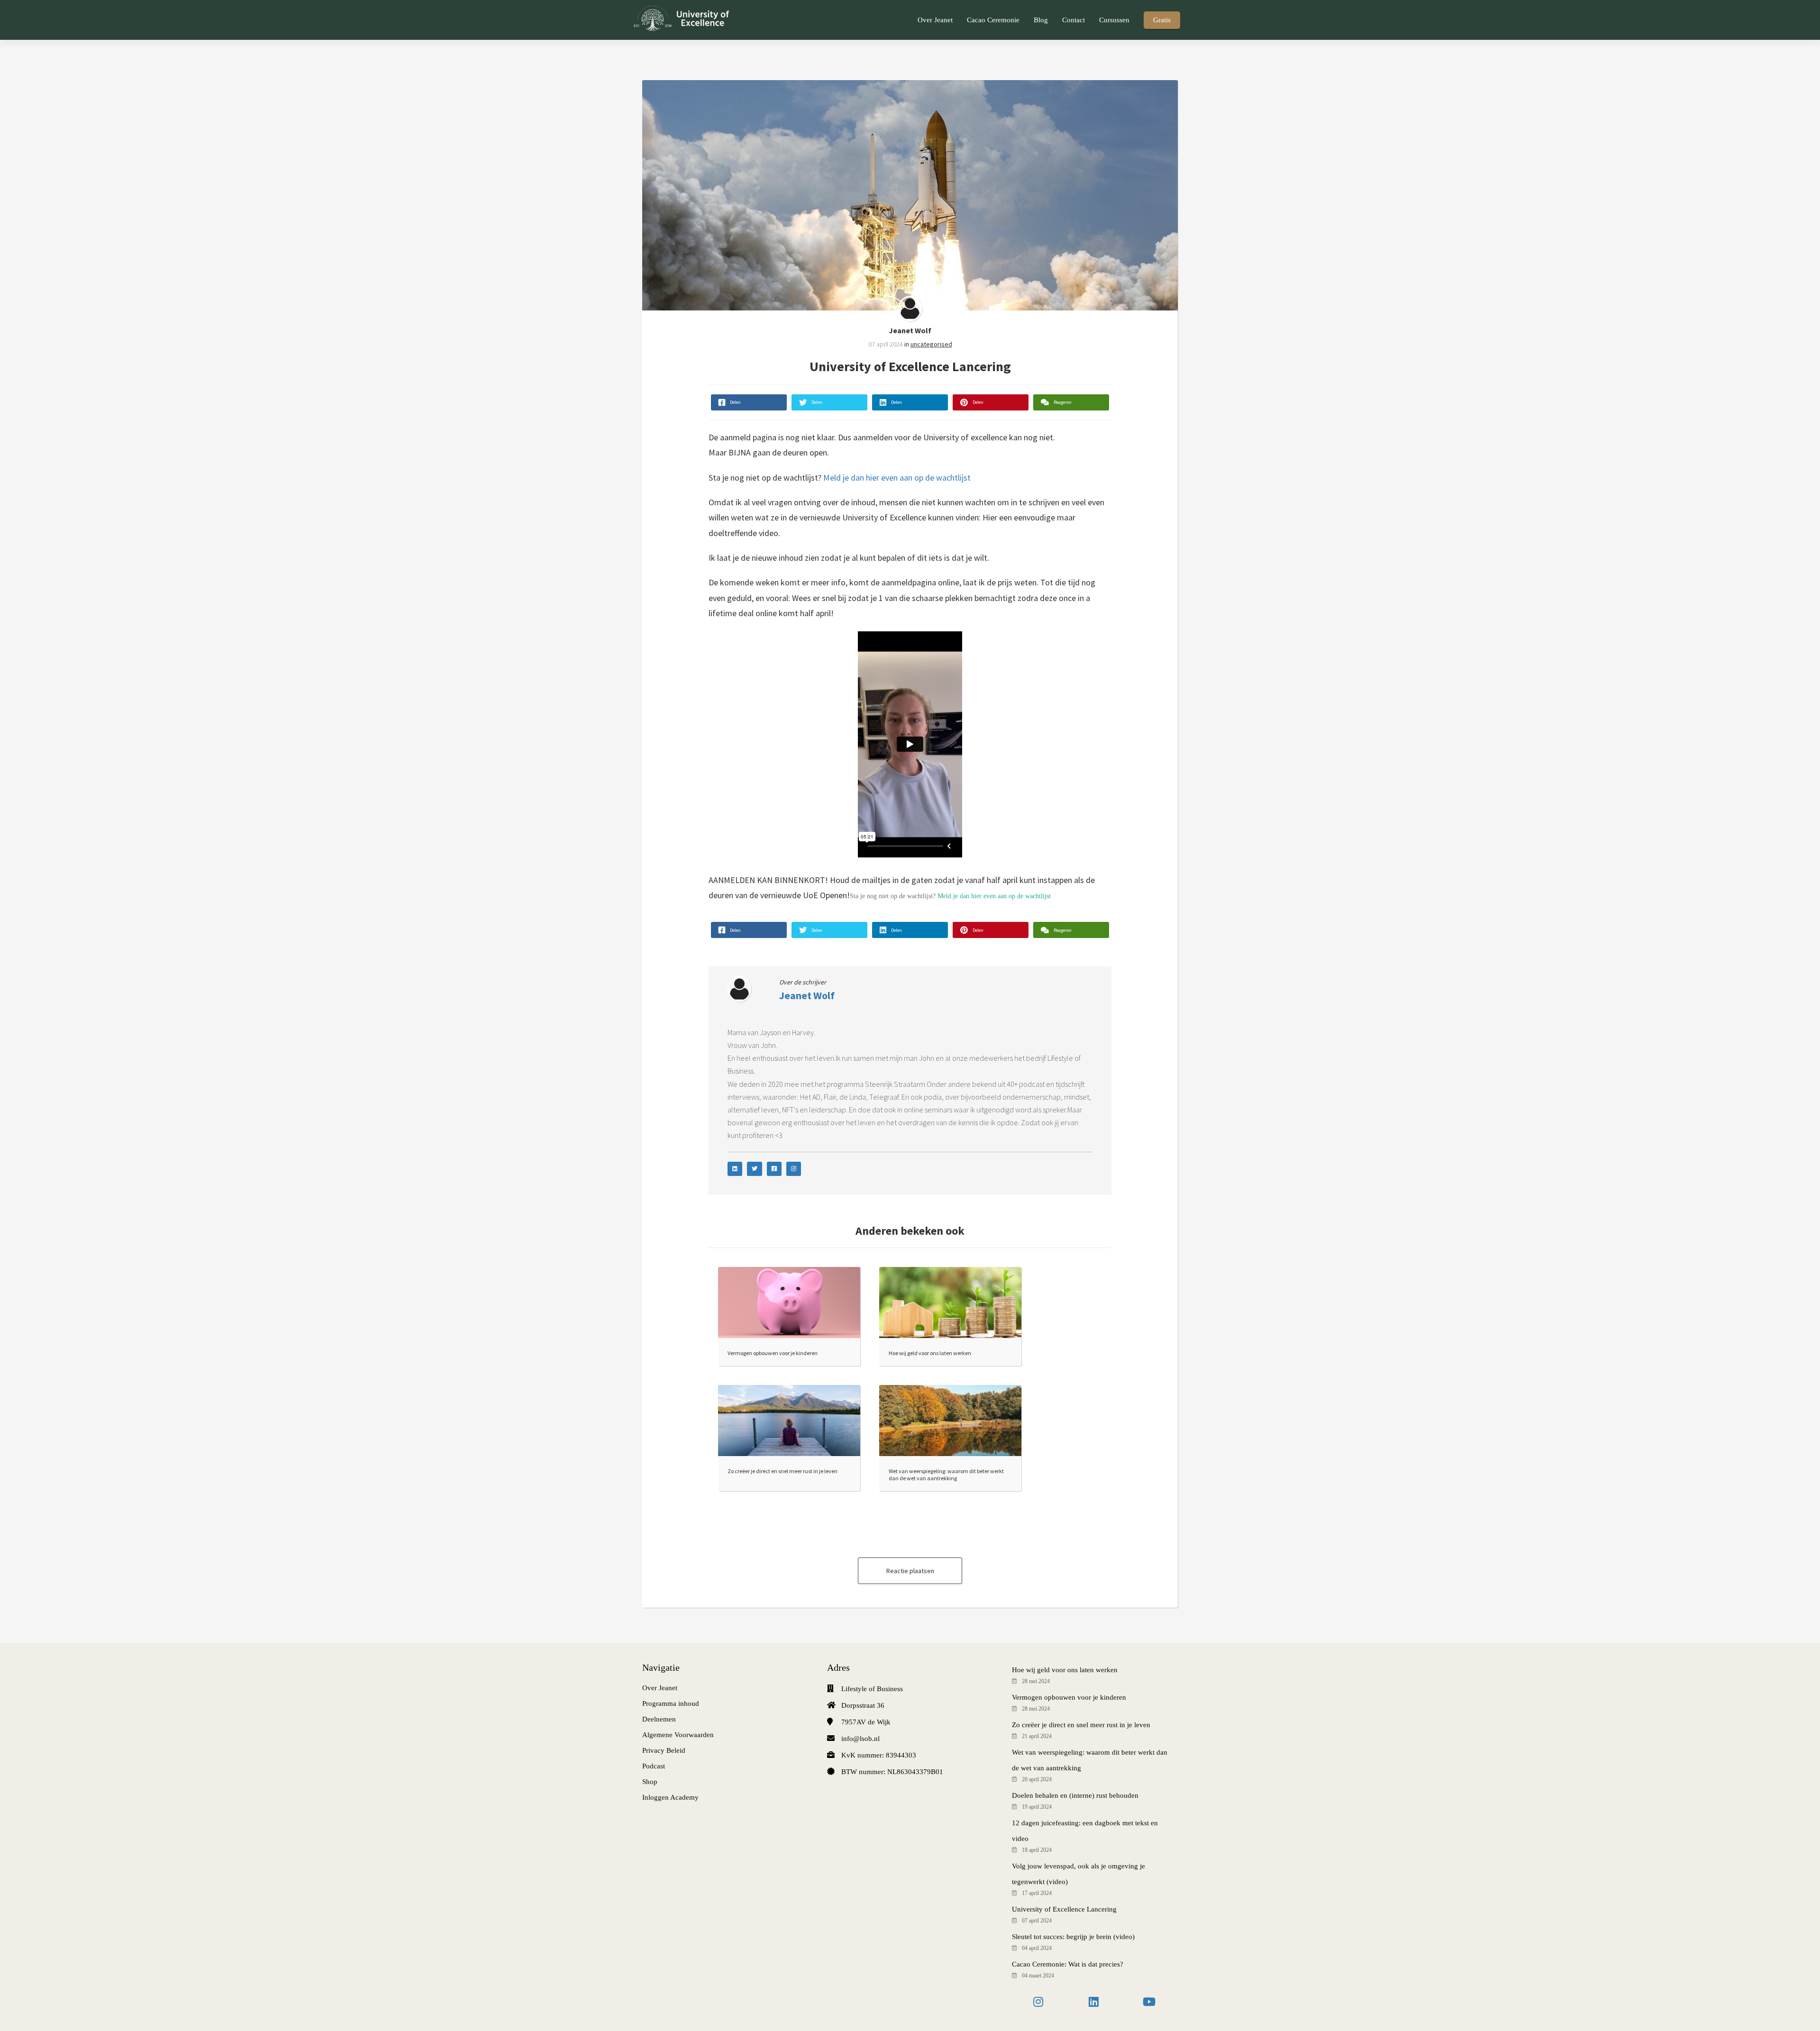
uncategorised (931, 344)
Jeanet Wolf (910, 330)
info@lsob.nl (860, 1739)
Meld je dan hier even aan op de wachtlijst (897, 478)
